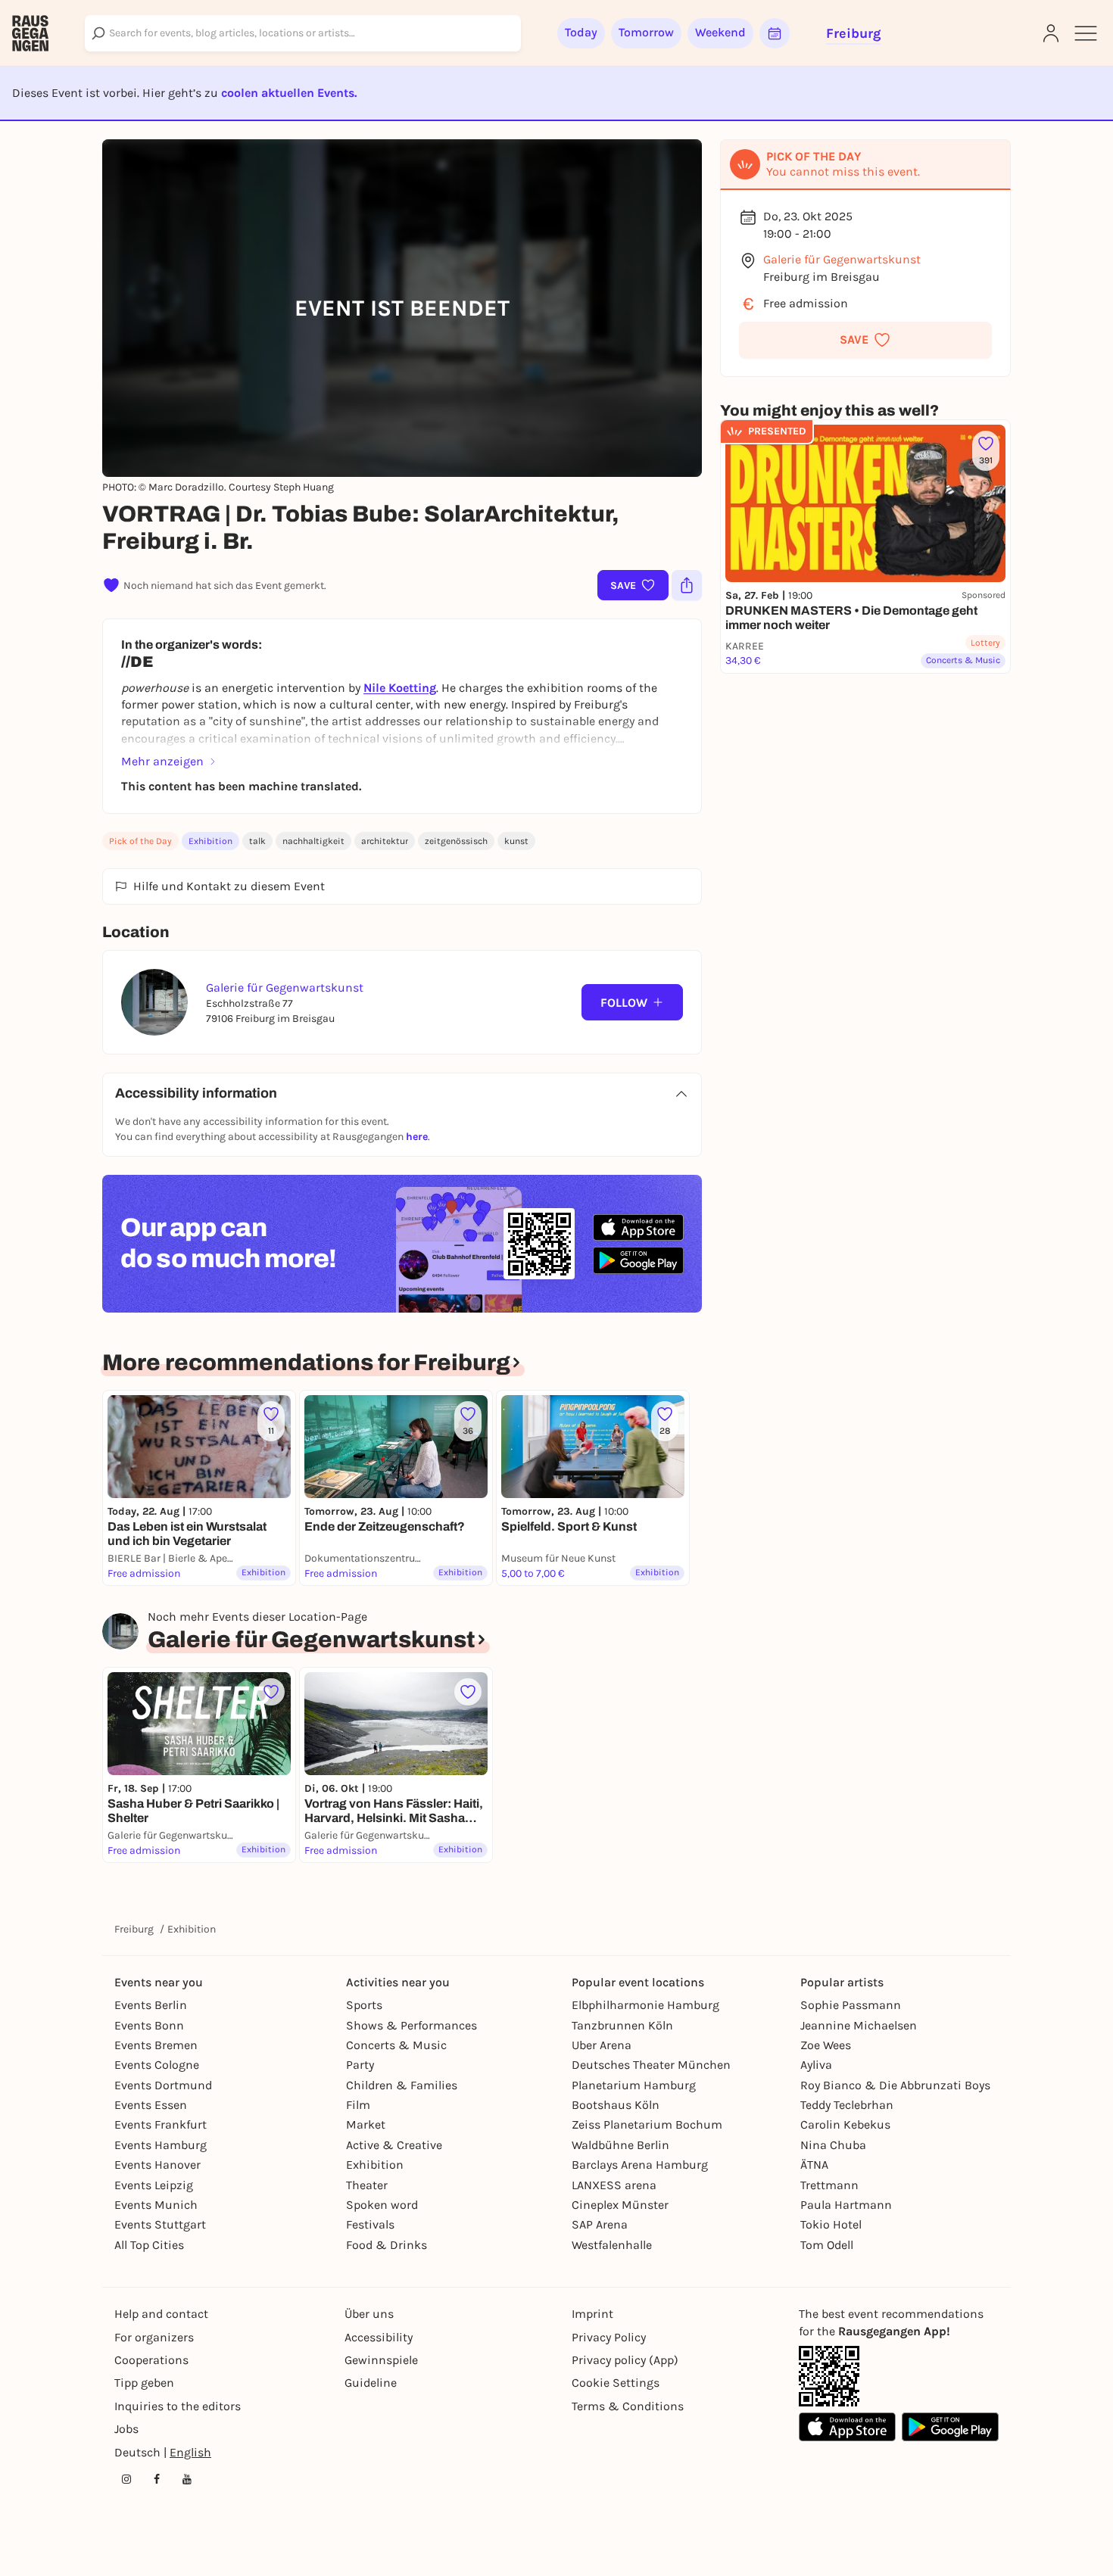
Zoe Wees (826, 2045)
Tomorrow (646, 32)
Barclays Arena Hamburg (640, 2165)
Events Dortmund (163, 2085)
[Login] (1051, 33)
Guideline (371, 2383)
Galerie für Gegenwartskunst (842, 259)
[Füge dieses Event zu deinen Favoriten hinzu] (271, 1692)
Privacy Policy (609, 2337)
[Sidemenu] (1086, 33)
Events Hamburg (161, 2145)
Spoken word (382, 2205)
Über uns (369, 2314)
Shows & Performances (412, 2025)
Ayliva (816, 2065)
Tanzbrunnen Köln (622, 2025)
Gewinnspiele (381, 2360)
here (417, 1137)
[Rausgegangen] (30, 33)
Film (358, 2105)
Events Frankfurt (161, 2124)
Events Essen (151, 2105)
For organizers (154, 2337)
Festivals (370, 2224)
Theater (367, 2185)
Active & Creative (394, 2145)
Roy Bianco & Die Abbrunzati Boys (895, 2085)
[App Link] (829, 2376)
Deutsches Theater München (651, 2065)
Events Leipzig (154, 2185)
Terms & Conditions (628, 2406)
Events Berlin (151, 2005)
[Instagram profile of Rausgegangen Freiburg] (126, 2479)
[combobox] (303, 33)
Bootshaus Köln (616, 2105)
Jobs (126, 2429)
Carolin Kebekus (845, 2124)
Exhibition (210, 841)
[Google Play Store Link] (950, 2427)
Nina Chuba (833, 2145)
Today (581, 32)
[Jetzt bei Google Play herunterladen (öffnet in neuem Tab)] (638, 1260)
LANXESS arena (614, 2185)
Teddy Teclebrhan (847, 2105)
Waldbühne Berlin (620, 2145)
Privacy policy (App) (625, 2360)
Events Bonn (149, 2025)
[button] (865, 340)
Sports (364, 2005)
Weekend (720, 32)
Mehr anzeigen (162, 761)
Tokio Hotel (831, 2224)
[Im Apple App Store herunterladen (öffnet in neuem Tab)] (638, 1228)
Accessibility (379, 2337)
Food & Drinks (387, 2245)
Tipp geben (144, 2383)
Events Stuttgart (160, 2224)
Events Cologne (157, 2065)
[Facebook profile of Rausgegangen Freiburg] (157, 2479)
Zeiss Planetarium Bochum (647, 2124)
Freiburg (134, 1929)
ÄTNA (814, 2165)
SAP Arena (600, 2224)
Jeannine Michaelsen (859, 2025)
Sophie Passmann (851, 2005)
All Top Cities (149, 2245)
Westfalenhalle (612, 2245)
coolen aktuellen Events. (289, 93)
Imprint (592, 2314)
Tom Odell (827, 2245)
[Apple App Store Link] (847, 2427)
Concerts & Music (396, 2045)
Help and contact (161, 2314)
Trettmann (829, 2185)
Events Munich (156, 2205)
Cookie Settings (616, 2383)
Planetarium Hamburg (634, 2085)
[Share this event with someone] (687, 585)
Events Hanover (157, 2165)
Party (360, 2065)
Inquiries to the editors (178, 2406)
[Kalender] (775, 33)
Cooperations (151, 2360)
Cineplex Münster (620, 2205)
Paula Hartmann (846, 2205)
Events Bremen (156, 2045)
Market (366, 2124)
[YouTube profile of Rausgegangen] (187, 2479)
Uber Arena (602, 2045)
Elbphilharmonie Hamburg (645, 2005)
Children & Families (402, 2085)
